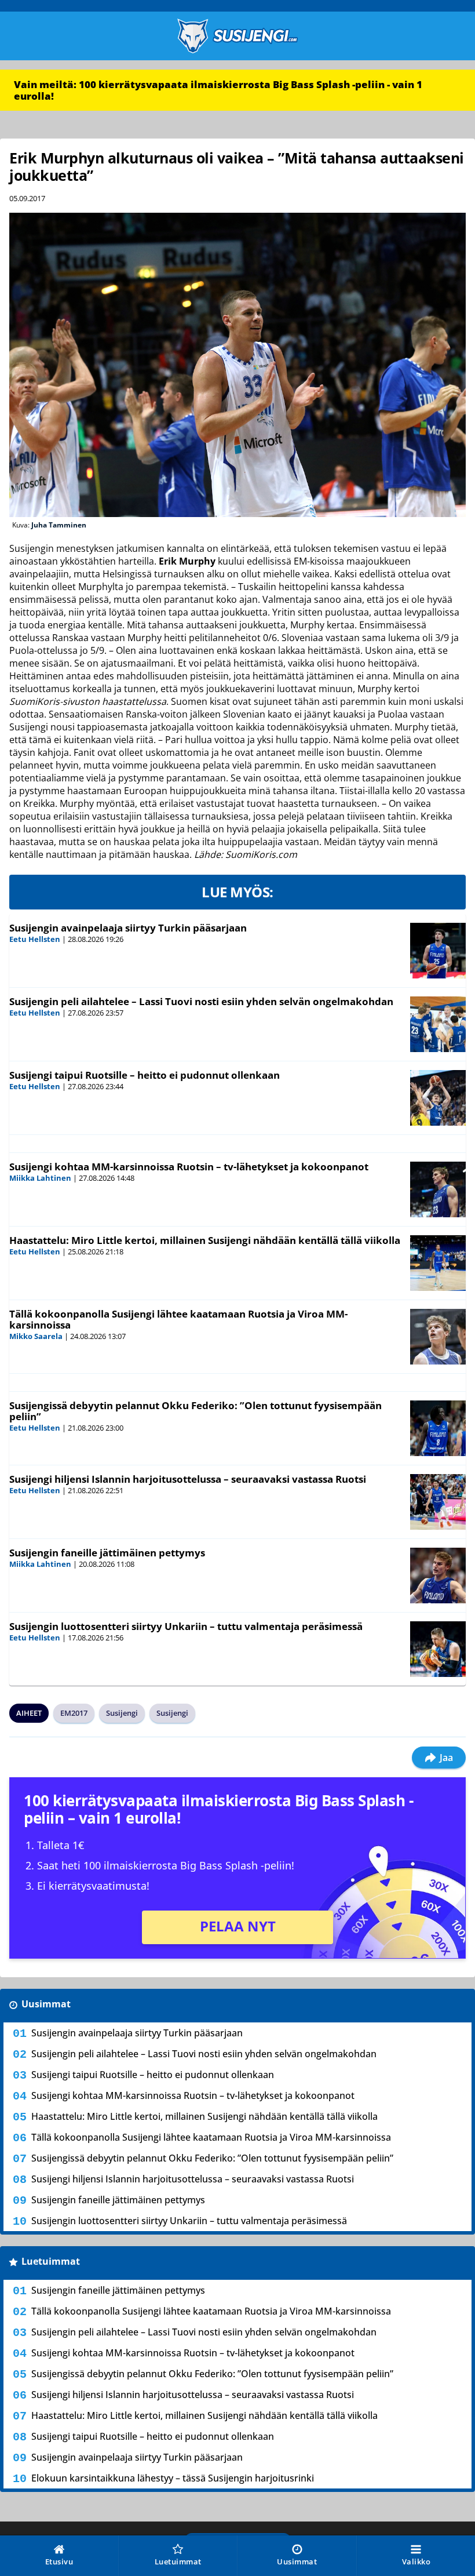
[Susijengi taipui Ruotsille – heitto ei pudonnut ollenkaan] (438, 1098)
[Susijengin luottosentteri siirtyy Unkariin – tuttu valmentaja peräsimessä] (438, 1649)
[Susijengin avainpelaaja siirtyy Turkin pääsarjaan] (438, 951)
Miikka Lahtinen (40, 1178)
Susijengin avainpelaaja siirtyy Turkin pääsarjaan (128, 928)
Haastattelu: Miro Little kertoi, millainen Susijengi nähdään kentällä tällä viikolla (205, 1240)
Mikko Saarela (36, 1336)
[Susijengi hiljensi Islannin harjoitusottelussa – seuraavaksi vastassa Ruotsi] (438, 1502)
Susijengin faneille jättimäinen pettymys (107, 1553)
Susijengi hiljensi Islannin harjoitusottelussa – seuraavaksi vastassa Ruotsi (188, 1479)
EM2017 (74, 1713)
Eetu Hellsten (35, 939)
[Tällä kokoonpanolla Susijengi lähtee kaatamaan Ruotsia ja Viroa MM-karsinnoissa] (438, 1337)
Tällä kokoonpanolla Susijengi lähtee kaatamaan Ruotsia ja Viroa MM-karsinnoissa (178, 1319)
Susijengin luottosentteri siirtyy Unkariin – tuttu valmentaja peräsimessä (186, 1626)
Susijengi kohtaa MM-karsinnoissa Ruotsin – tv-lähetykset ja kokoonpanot (189, 1167)
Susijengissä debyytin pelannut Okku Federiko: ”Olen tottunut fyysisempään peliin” (196, 1411)
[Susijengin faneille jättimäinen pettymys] (438, 1576)
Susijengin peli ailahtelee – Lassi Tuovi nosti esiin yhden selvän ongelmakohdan (201, 1001)
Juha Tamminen (59, 525)
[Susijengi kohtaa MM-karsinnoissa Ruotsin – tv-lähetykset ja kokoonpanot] (438, 1189)
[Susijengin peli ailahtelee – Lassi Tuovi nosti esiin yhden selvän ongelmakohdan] (438, 1024)
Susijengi (122, 1713)
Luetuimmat (51, 2261)
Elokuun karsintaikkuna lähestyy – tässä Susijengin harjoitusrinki (173, 2478)
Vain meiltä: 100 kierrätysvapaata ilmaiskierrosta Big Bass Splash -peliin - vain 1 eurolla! (218, 90)
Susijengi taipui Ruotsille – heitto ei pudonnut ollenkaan (145, 1075)
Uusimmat (46, 2004)
